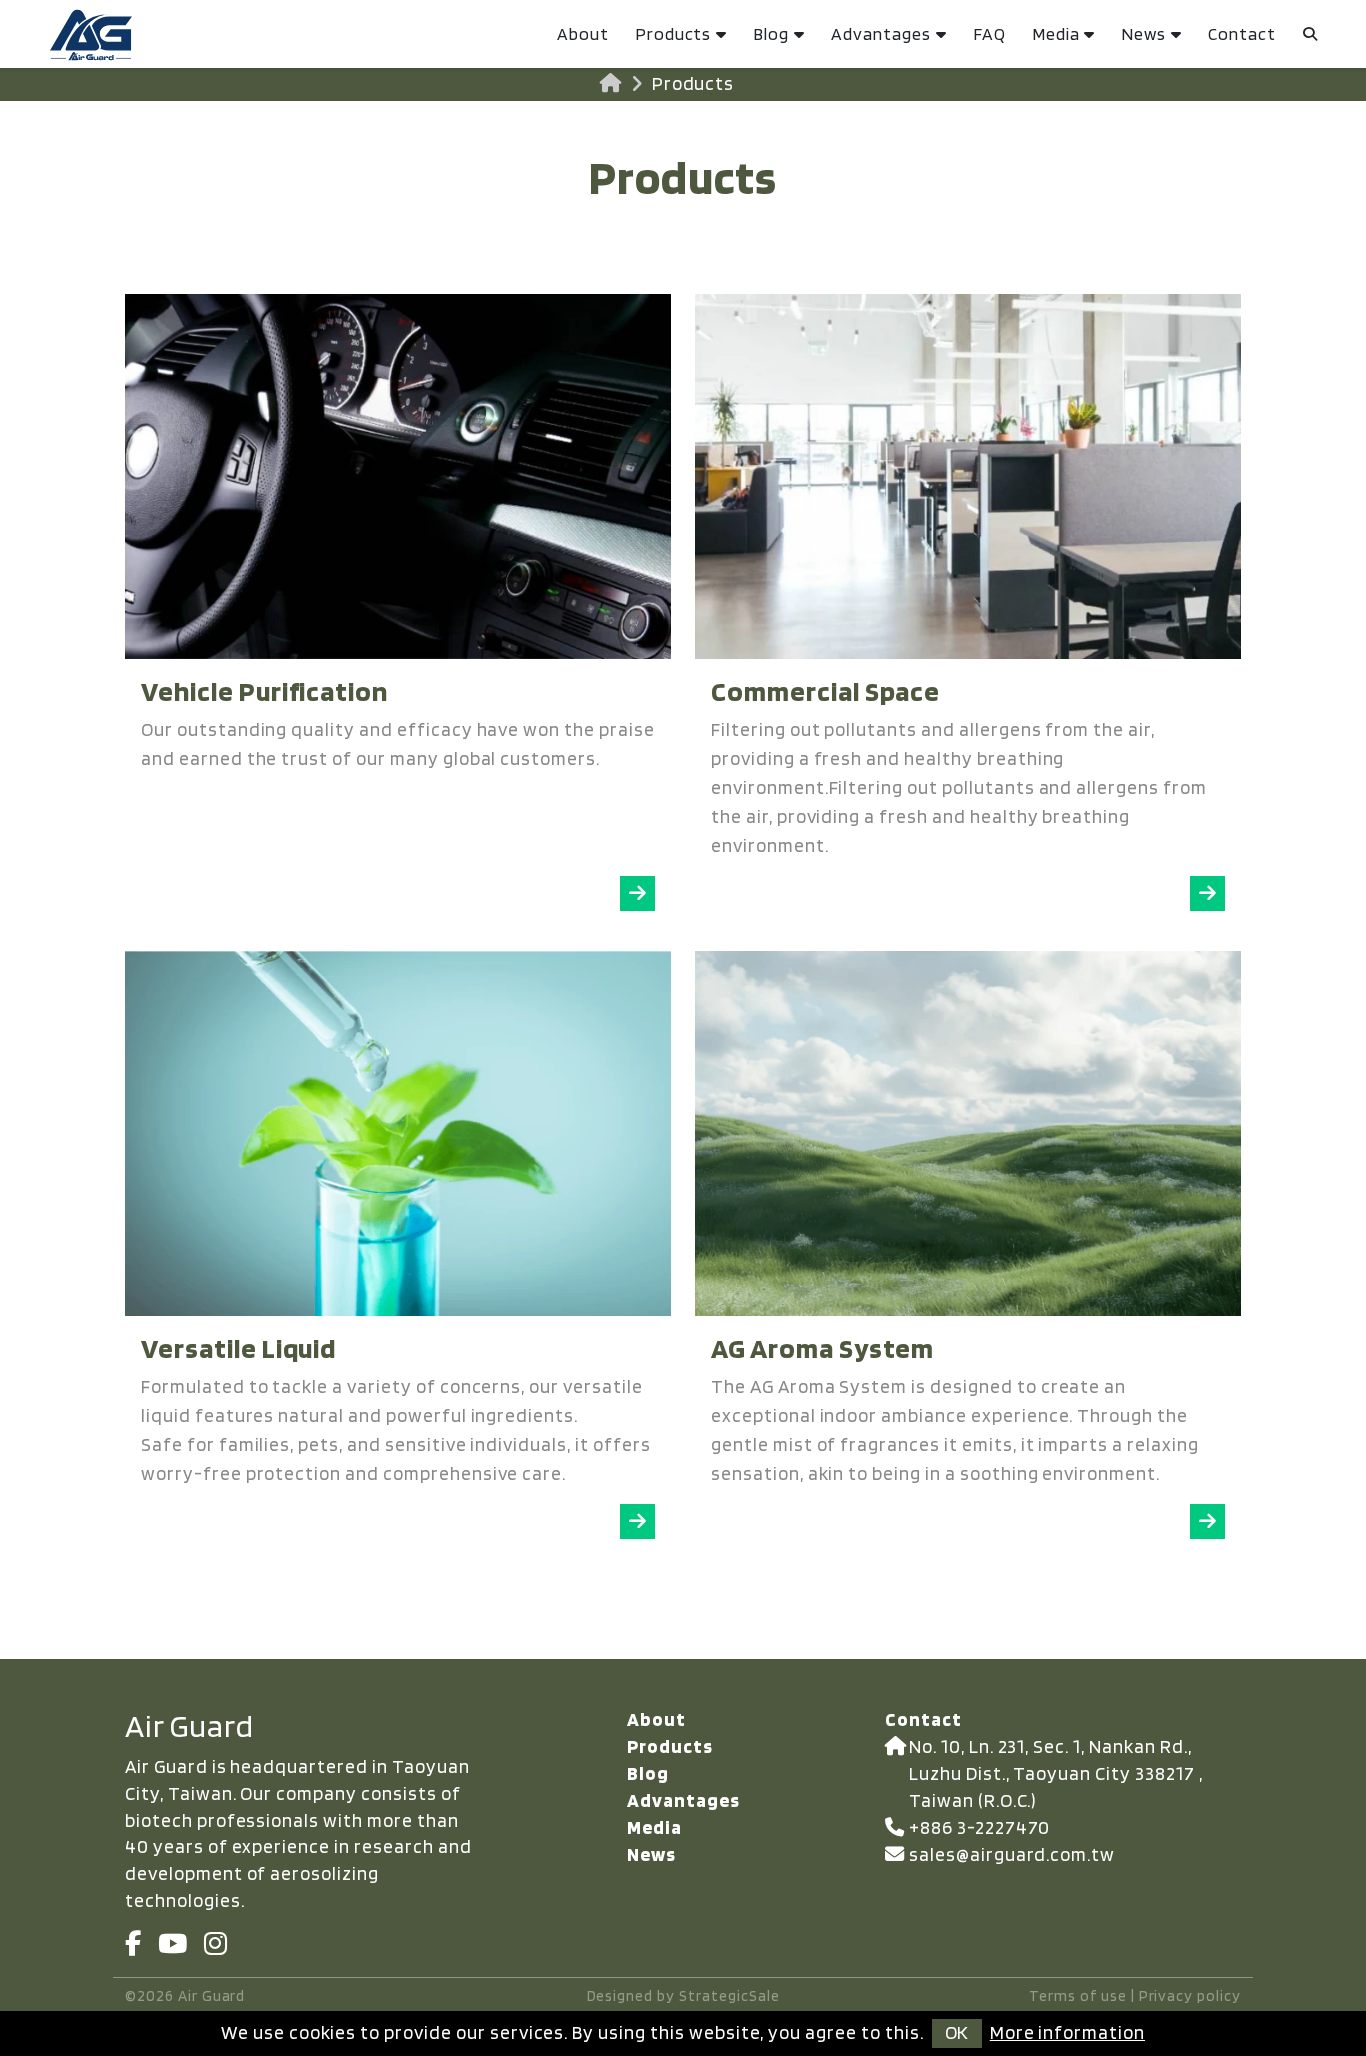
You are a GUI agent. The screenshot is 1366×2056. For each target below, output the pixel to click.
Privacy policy (1190, 1995)
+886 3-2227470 (979, 1827)
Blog (771, 33)
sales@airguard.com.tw (1012, 1854)
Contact (1242, 33)
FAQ (989, 33)
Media (1056, 33)
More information (1067, 2032)
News (1143, 33)
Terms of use (1078, 1995)
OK (956, 2032)
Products (673, 33)
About (583, 33)
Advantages (881, 33)
